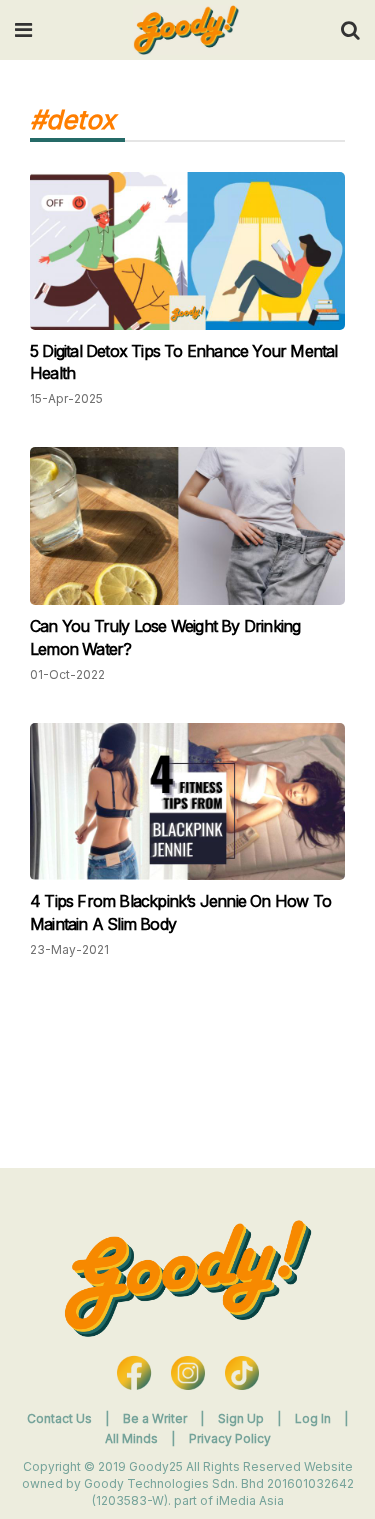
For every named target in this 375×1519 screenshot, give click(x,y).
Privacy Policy (230, 1438)
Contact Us (59, 1418)
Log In (314, 1418)
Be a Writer (155, 1418)
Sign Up (242, 1418)
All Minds (133, 1438)
